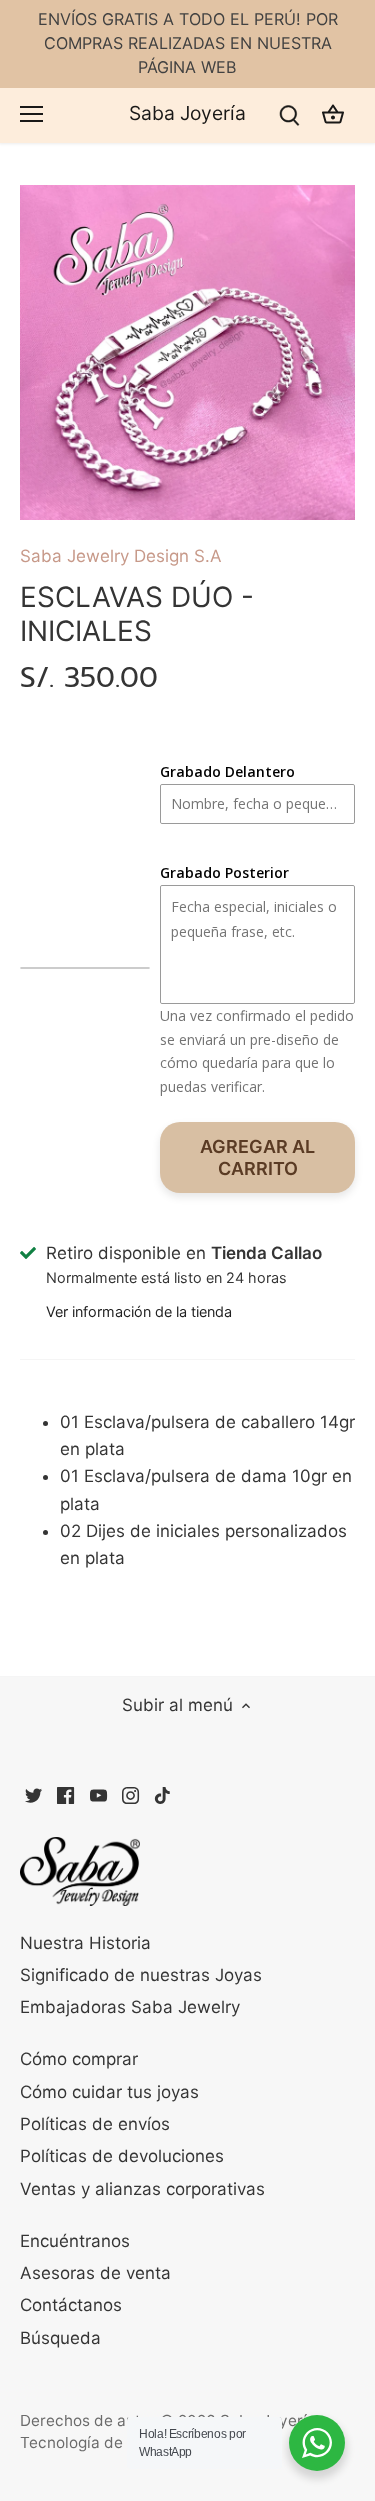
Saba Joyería (187, 113)
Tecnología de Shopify (101, 2442)
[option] (187, 352)
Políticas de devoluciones (122, 2156)
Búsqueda (60, 2338)
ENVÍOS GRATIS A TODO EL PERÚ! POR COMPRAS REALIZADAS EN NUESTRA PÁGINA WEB (188, 43)
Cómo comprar (79, 2059)
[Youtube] (98, 1795)
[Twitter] (33, 1795)
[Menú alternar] (31, 114)
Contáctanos (71, 2305)
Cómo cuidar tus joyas (109, 2092)
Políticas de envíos (95, 2124)
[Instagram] (130, 1795)
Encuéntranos (75, 2241)
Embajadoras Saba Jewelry (130, 2007)
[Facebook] (65, 1795)
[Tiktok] (162, 1795)
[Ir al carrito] (333, 115)
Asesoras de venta (95, 2273)
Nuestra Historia (85, 1943)
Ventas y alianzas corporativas (142, 2189)
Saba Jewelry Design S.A (121, 556)
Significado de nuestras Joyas (141, 1975)
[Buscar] (289, 115)
